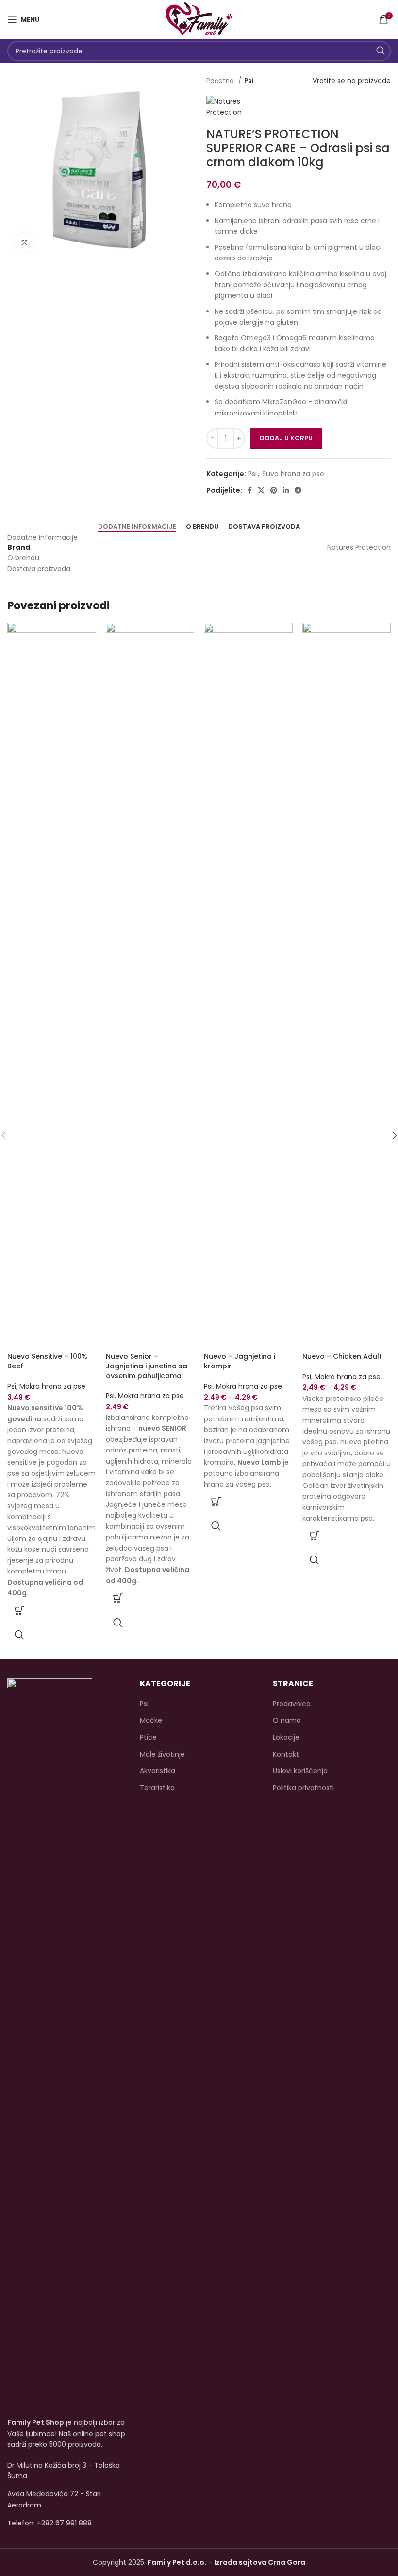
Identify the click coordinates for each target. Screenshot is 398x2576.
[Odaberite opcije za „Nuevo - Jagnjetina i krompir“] (216, 1502)
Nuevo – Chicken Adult (342, 1356)
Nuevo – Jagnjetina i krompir (240, 1361)
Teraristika (157, 1788)
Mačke (151, 1720)
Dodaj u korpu (286, 438)
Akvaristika (158, 1771)
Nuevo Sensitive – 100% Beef (47, 1361)
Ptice (148, 1738)
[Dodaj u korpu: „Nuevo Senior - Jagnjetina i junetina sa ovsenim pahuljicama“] (118, 1598)
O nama (287, 1720)
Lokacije (286, 1738)
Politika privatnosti (303, 1788)
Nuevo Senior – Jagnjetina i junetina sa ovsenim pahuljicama (147, 1366)
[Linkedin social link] (286, 490)
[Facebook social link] (250, 490)
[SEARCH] (381, 51)
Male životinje (162, 1755)
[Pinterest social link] (274, 490)
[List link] (66, 2523)
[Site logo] (199, 19)
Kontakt (286, 1755)
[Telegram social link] (298, 490)
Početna (221, 81)
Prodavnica (292, 1704)
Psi (249, 81)
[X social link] (261, 490)
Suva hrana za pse (293, 474)
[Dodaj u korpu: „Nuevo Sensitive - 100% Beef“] (19, 1610)
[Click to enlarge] (24, 243)
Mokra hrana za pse (52, 1386)
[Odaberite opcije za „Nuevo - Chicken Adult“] (315, 1536)
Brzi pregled (19, 1635)
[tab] (137, 527)
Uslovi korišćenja (300, 1771)
